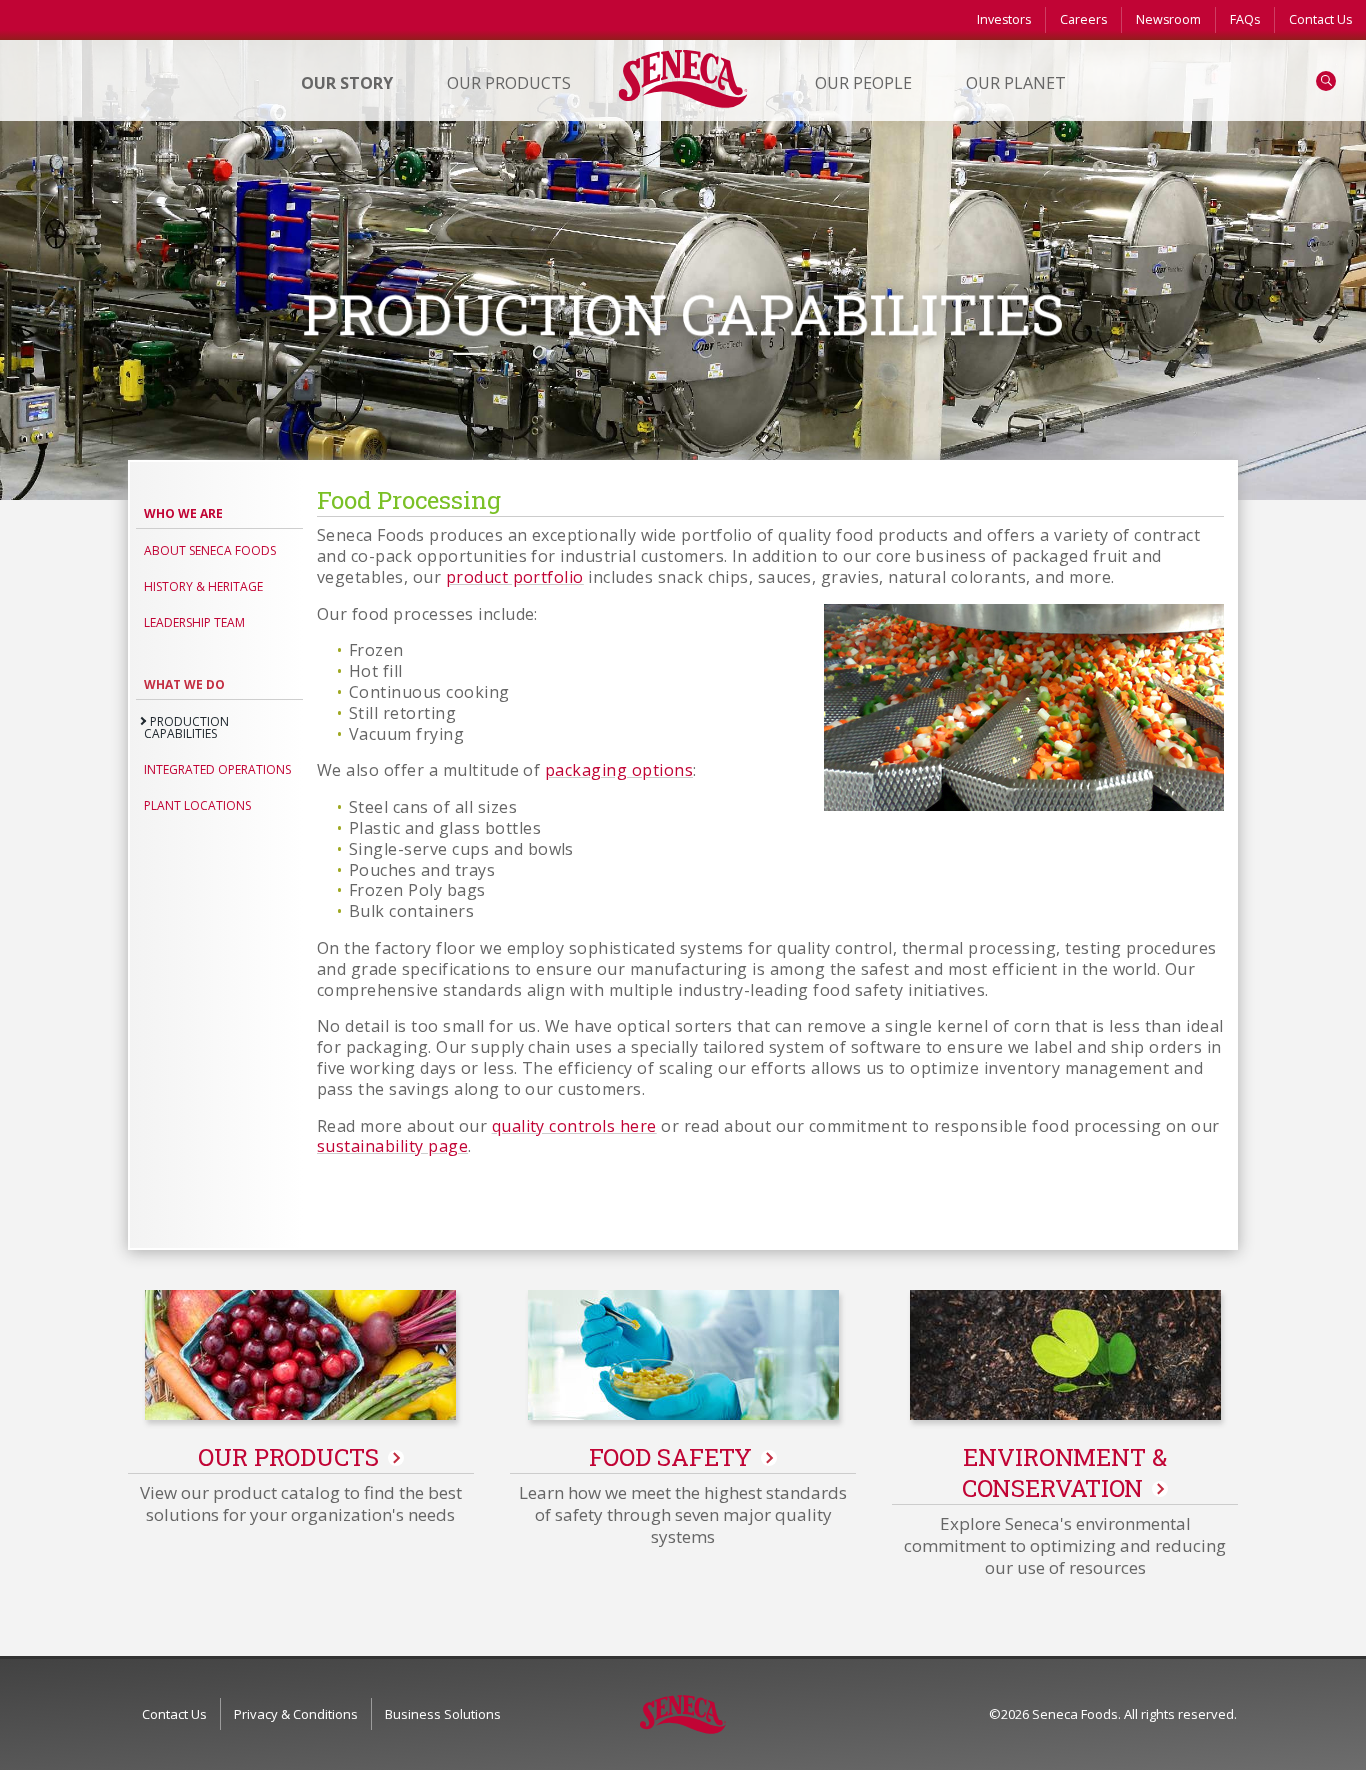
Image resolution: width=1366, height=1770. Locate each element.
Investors (1004, 19)
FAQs (1245, 19)
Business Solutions (443, 1714)
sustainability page (392, 1146)
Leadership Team (194, 622)
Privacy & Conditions (296, 1714)
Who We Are (183, 513)
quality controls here (574, 1126)
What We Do (184, 684)
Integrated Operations (217, 769)
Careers (1083, 19)
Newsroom (1168, 19)
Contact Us (1320, 19)
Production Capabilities (186, 727)
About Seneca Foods (210, 550)
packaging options (619, 770)
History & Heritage (203, 586)
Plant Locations (197, 805)
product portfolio (515, 577)
